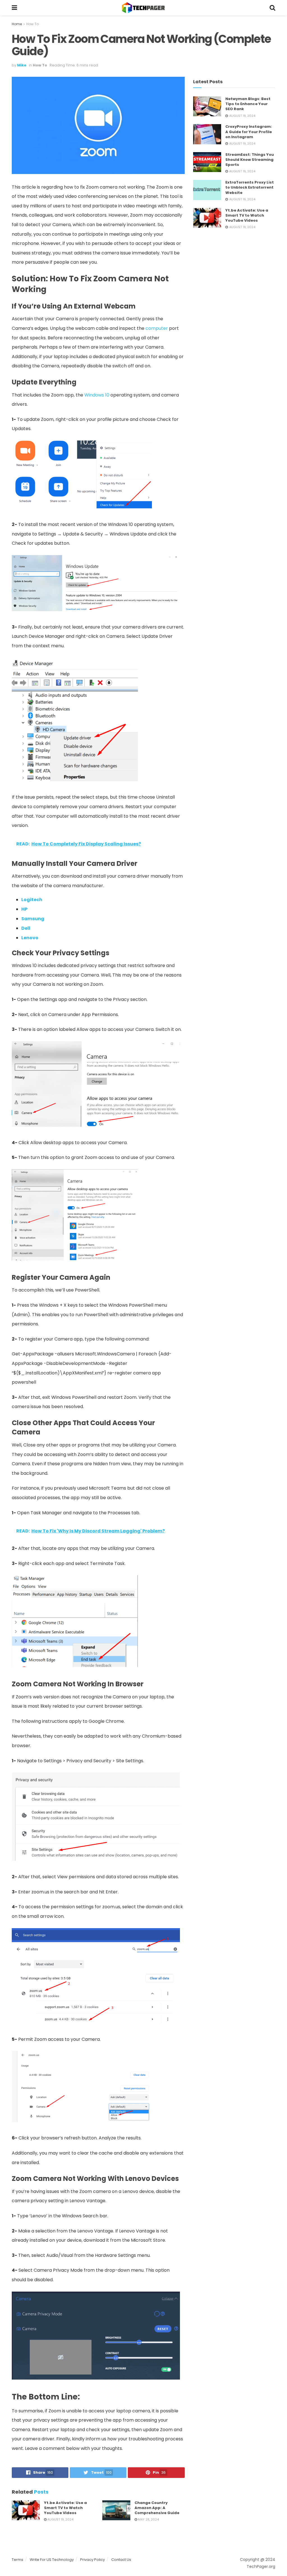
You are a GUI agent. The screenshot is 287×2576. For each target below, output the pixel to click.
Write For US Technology (52, 2560)
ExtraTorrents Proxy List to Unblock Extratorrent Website (250, 187)
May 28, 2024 (148, 2519)
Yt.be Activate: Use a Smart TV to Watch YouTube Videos (65, 2508)
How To (33, 24)
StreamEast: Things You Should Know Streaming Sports (250, 160)
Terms (18, 2560)
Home (17, 24)
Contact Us (121, 2560)
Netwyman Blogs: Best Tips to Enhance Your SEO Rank (248, 104)
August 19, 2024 (60, 2519)
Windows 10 (97, 395)
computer (157, 328)
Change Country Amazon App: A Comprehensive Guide (157, 2508)
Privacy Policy (92, 2560)
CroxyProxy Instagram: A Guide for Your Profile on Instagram (249, 132)
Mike (22, 65)
